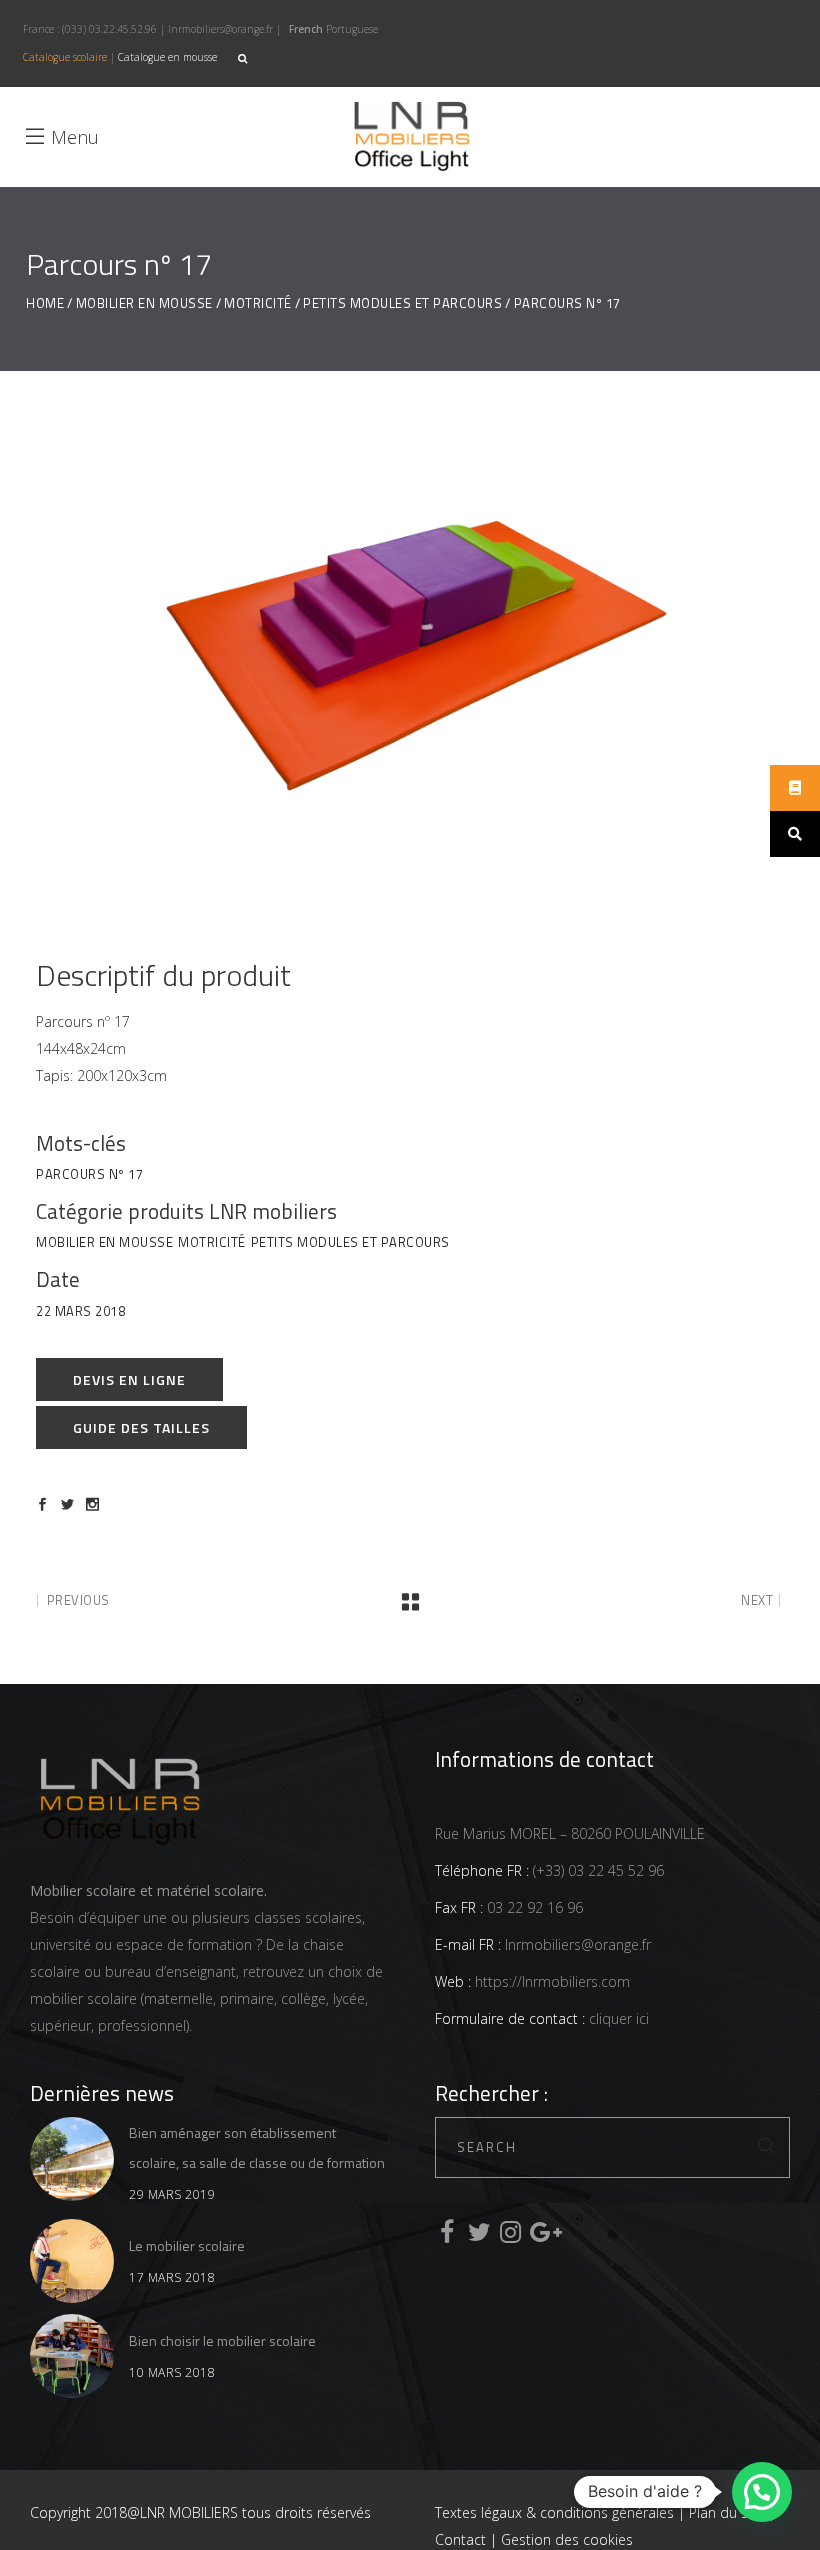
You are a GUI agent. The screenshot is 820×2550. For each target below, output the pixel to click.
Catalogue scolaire (65, 57)
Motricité (258, 303)
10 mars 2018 (172, 2372)
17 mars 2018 (172, 2277)
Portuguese (352, 29)
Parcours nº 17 (89, 1174)
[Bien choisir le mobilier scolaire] (72, 2356)
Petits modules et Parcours (402, 303)
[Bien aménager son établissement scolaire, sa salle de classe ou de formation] (72, 2159)
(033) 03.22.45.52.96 (109, 29)
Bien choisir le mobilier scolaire (222, 2340)
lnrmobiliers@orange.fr (220, 29)
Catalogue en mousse (167, 57)
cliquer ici (617, 2018)
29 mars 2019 (172, 2194)
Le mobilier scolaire (187, 2245)
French (306, 29)
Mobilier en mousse (144, 303)
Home (45, 303)
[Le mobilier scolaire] (72, 2261)
